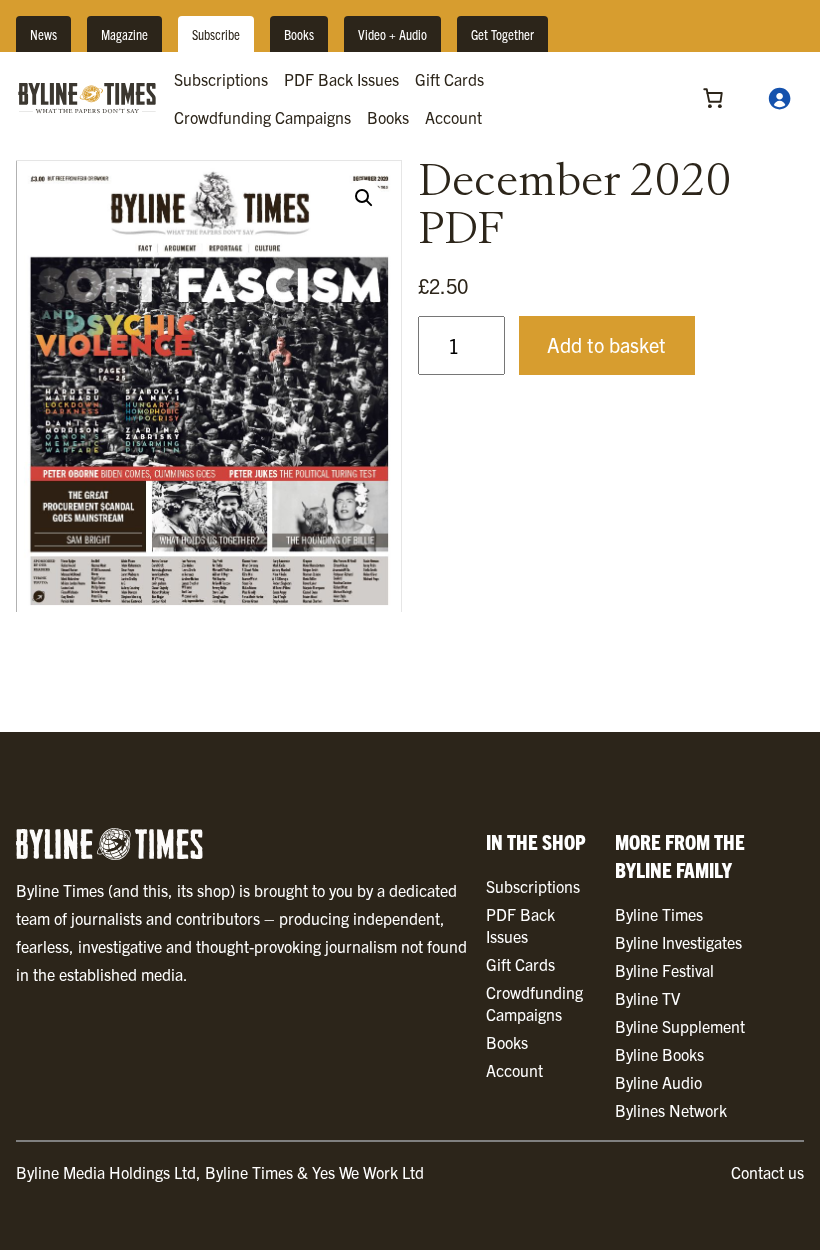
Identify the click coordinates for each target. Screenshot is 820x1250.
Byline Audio (658, 1082)
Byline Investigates (678, 942)
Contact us (767, 1172)
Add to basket (606, 344)
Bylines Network (671, 1110)
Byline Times (659, 914)
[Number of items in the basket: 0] (713, 98)
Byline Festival (664, 970)
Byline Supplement (680, 1026)
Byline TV (647, 998)
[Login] (779, 98)
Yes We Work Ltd (368, 1172)
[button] (364, 198)
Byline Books (659, 1054)
